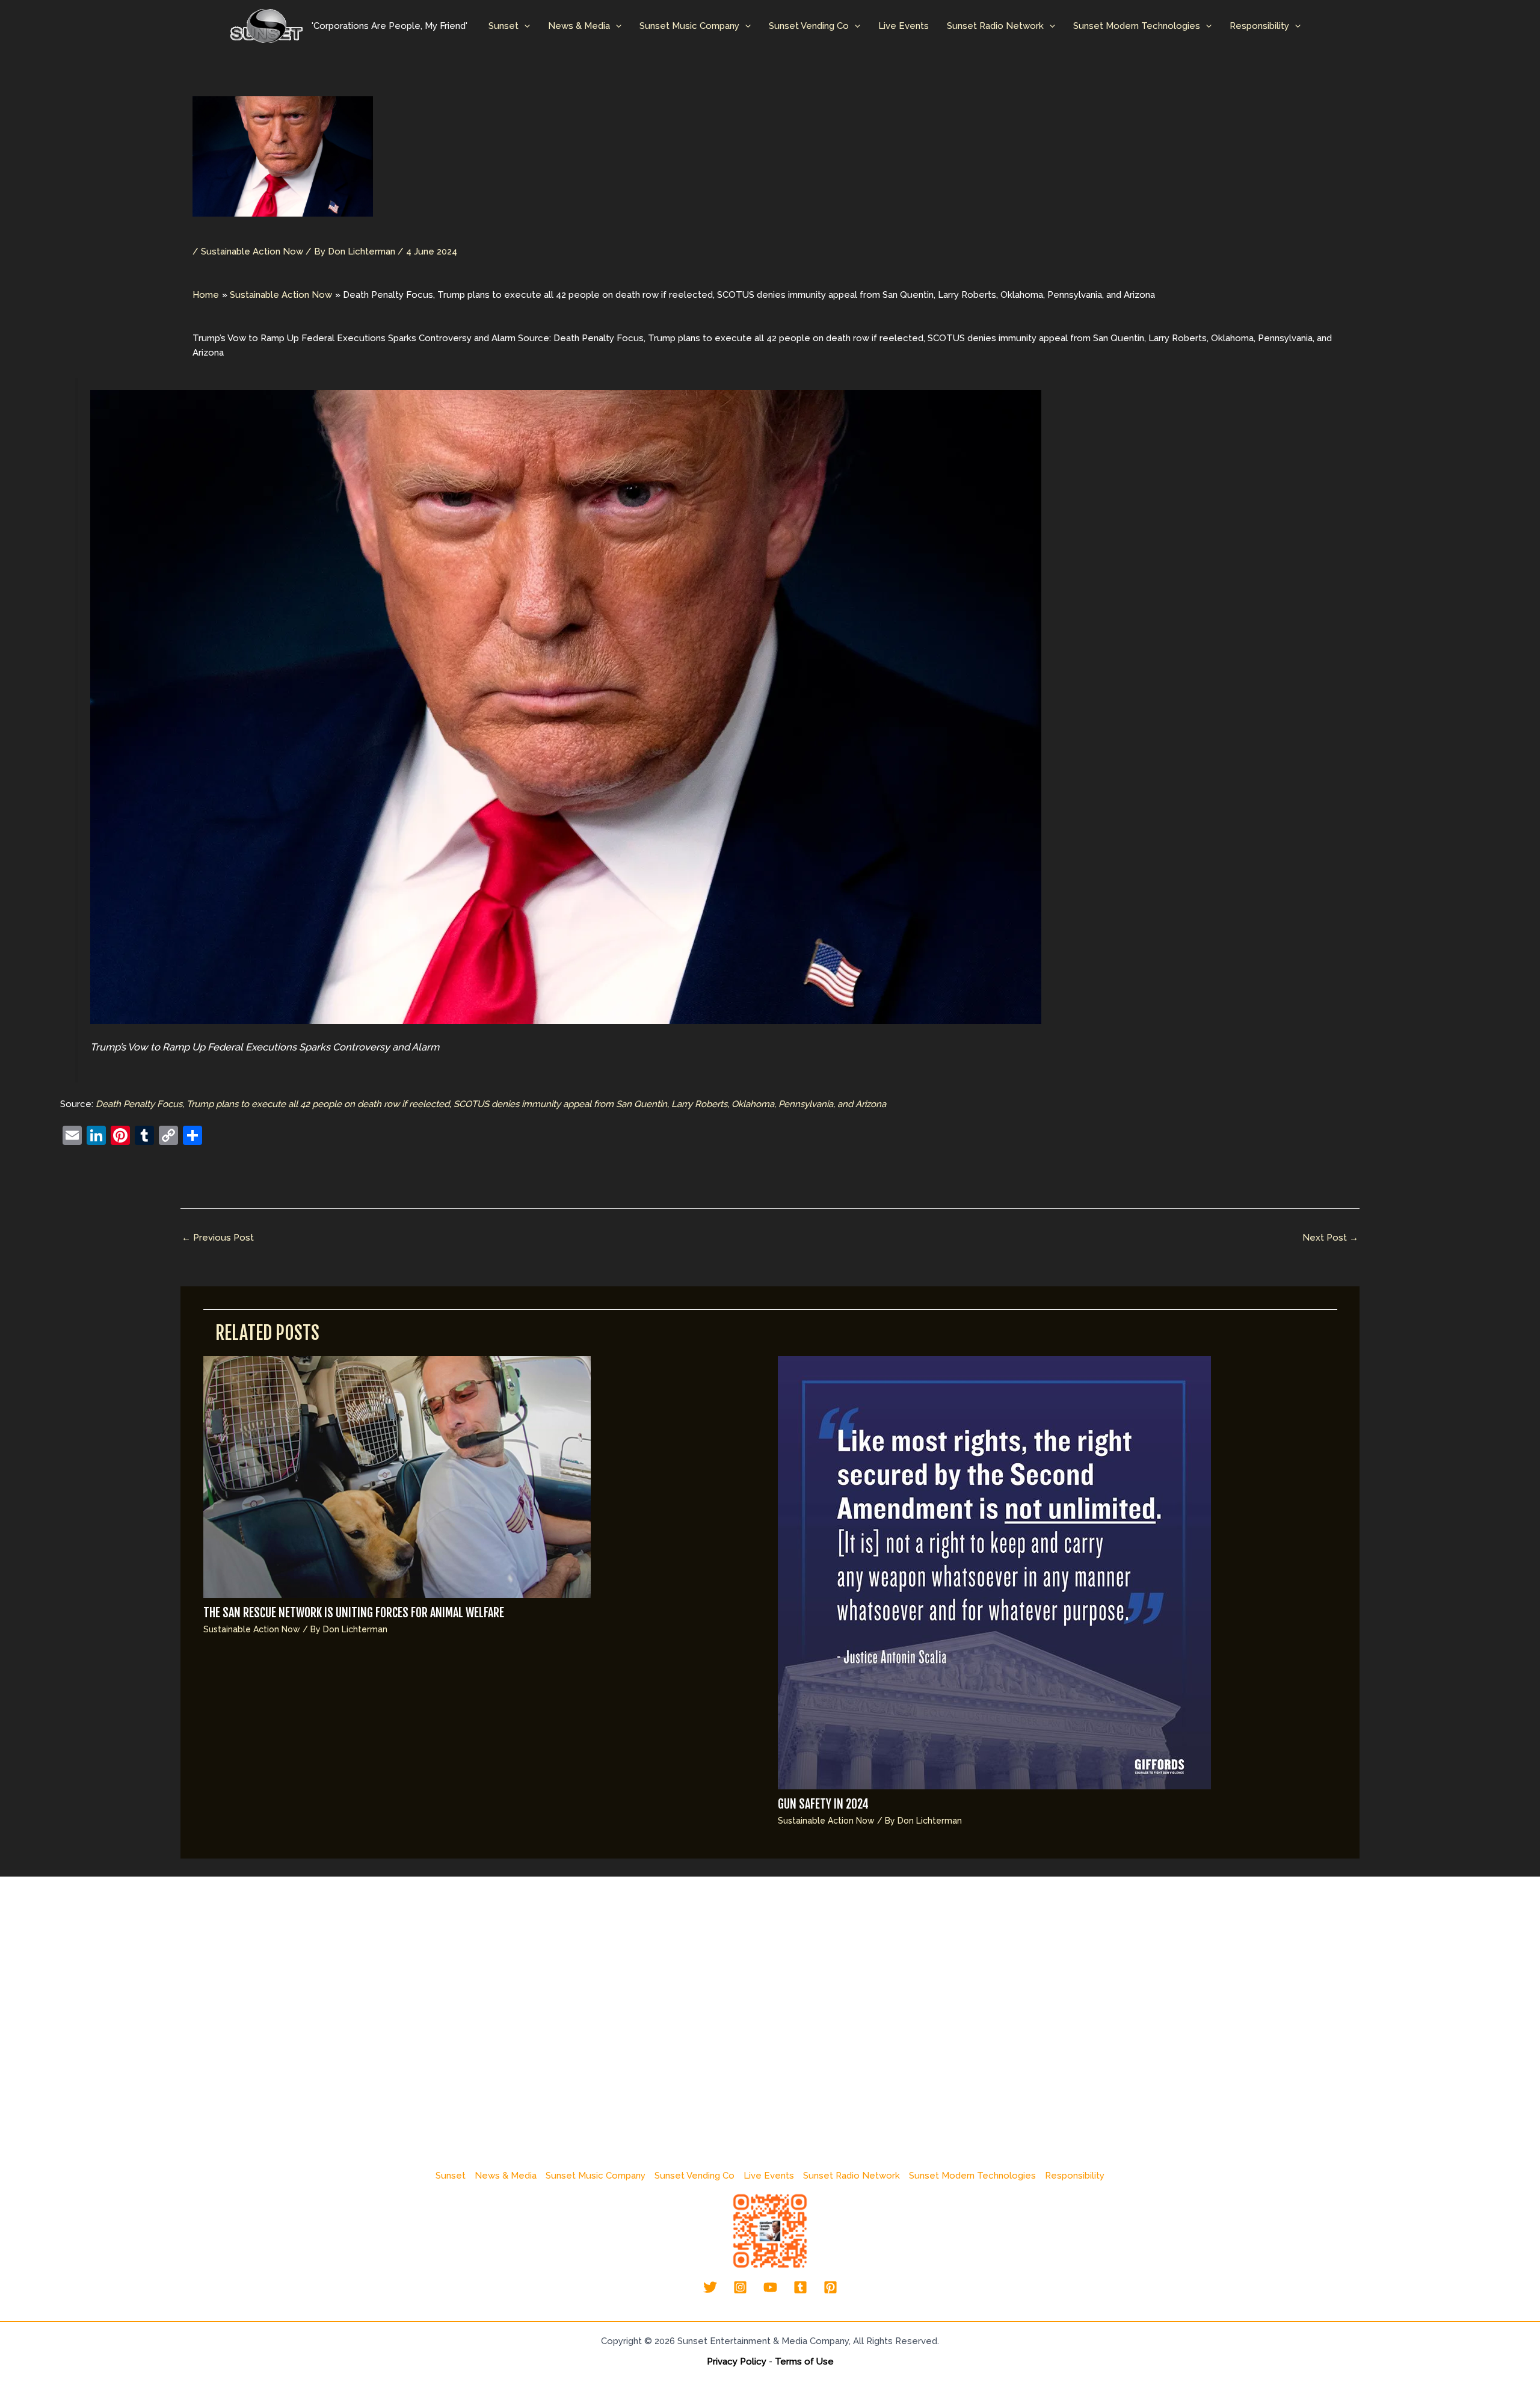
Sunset (504, 26)
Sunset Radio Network (995, 26)
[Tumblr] (800, 2287)
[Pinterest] (830, 2287)
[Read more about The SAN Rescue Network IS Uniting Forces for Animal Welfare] (397, 1476)
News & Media (579, 26)
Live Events (904, 26)
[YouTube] (770, 2287)
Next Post (1330, 1238)
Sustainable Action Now (252, 251)
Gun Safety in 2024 (823, 1804)
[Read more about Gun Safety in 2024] (994, 1572)
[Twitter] (710, 2287)
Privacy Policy (737, 2362)
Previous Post (218, 1238)
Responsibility (1259, 26)
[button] (524, 26)
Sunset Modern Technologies (1137, 26)
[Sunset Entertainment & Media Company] (266, 25)
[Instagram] (740, 2287)
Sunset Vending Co (809, 26)
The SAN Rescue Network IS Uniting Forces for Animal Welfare (354, 1613)
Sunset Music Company (689, 26)
